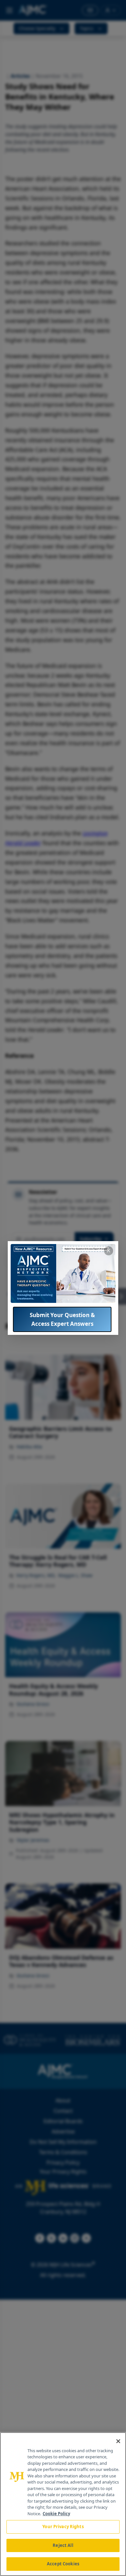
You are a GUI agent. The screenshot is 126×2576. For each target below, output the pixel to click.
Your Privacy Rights (63, 2527)
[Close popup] (109, 1251)
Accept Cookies (63, 2564)
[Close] (118, 2441)
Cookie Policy (56, 2514)
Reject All (63, 2545)
